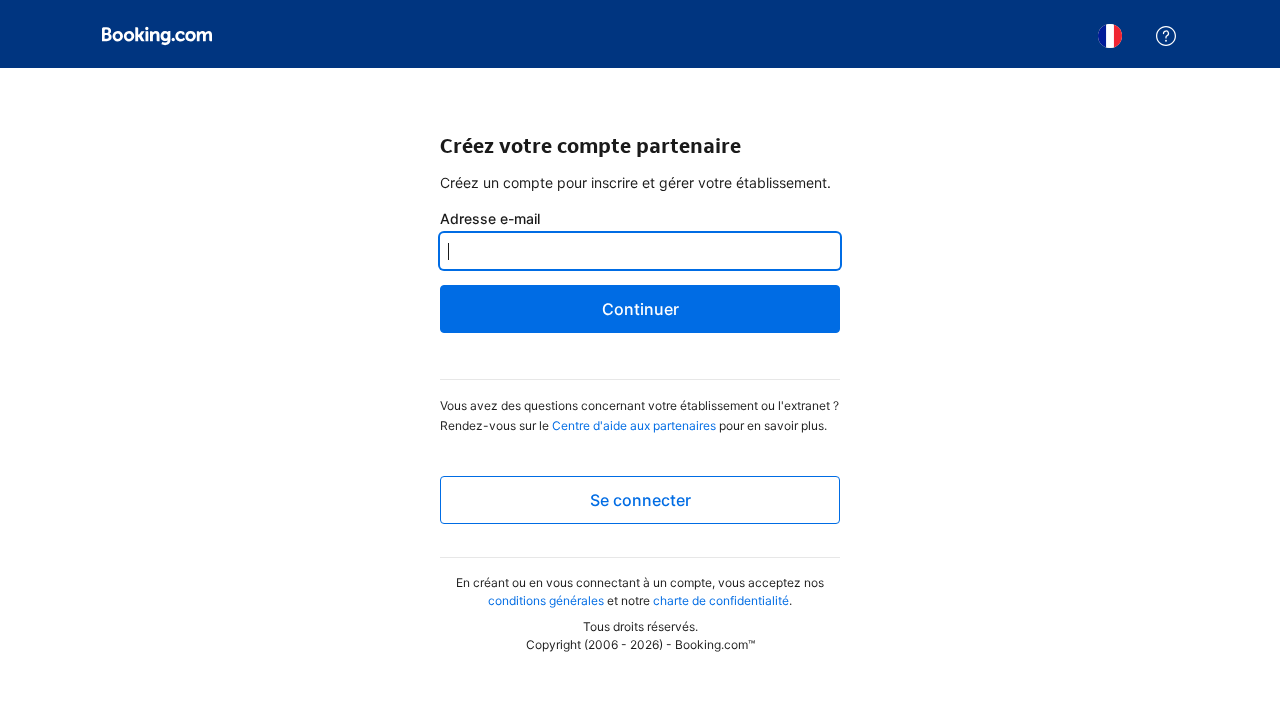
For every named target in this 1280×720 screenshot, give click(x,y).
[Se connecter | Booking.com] (157, 36)
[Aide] (1166, 36)
